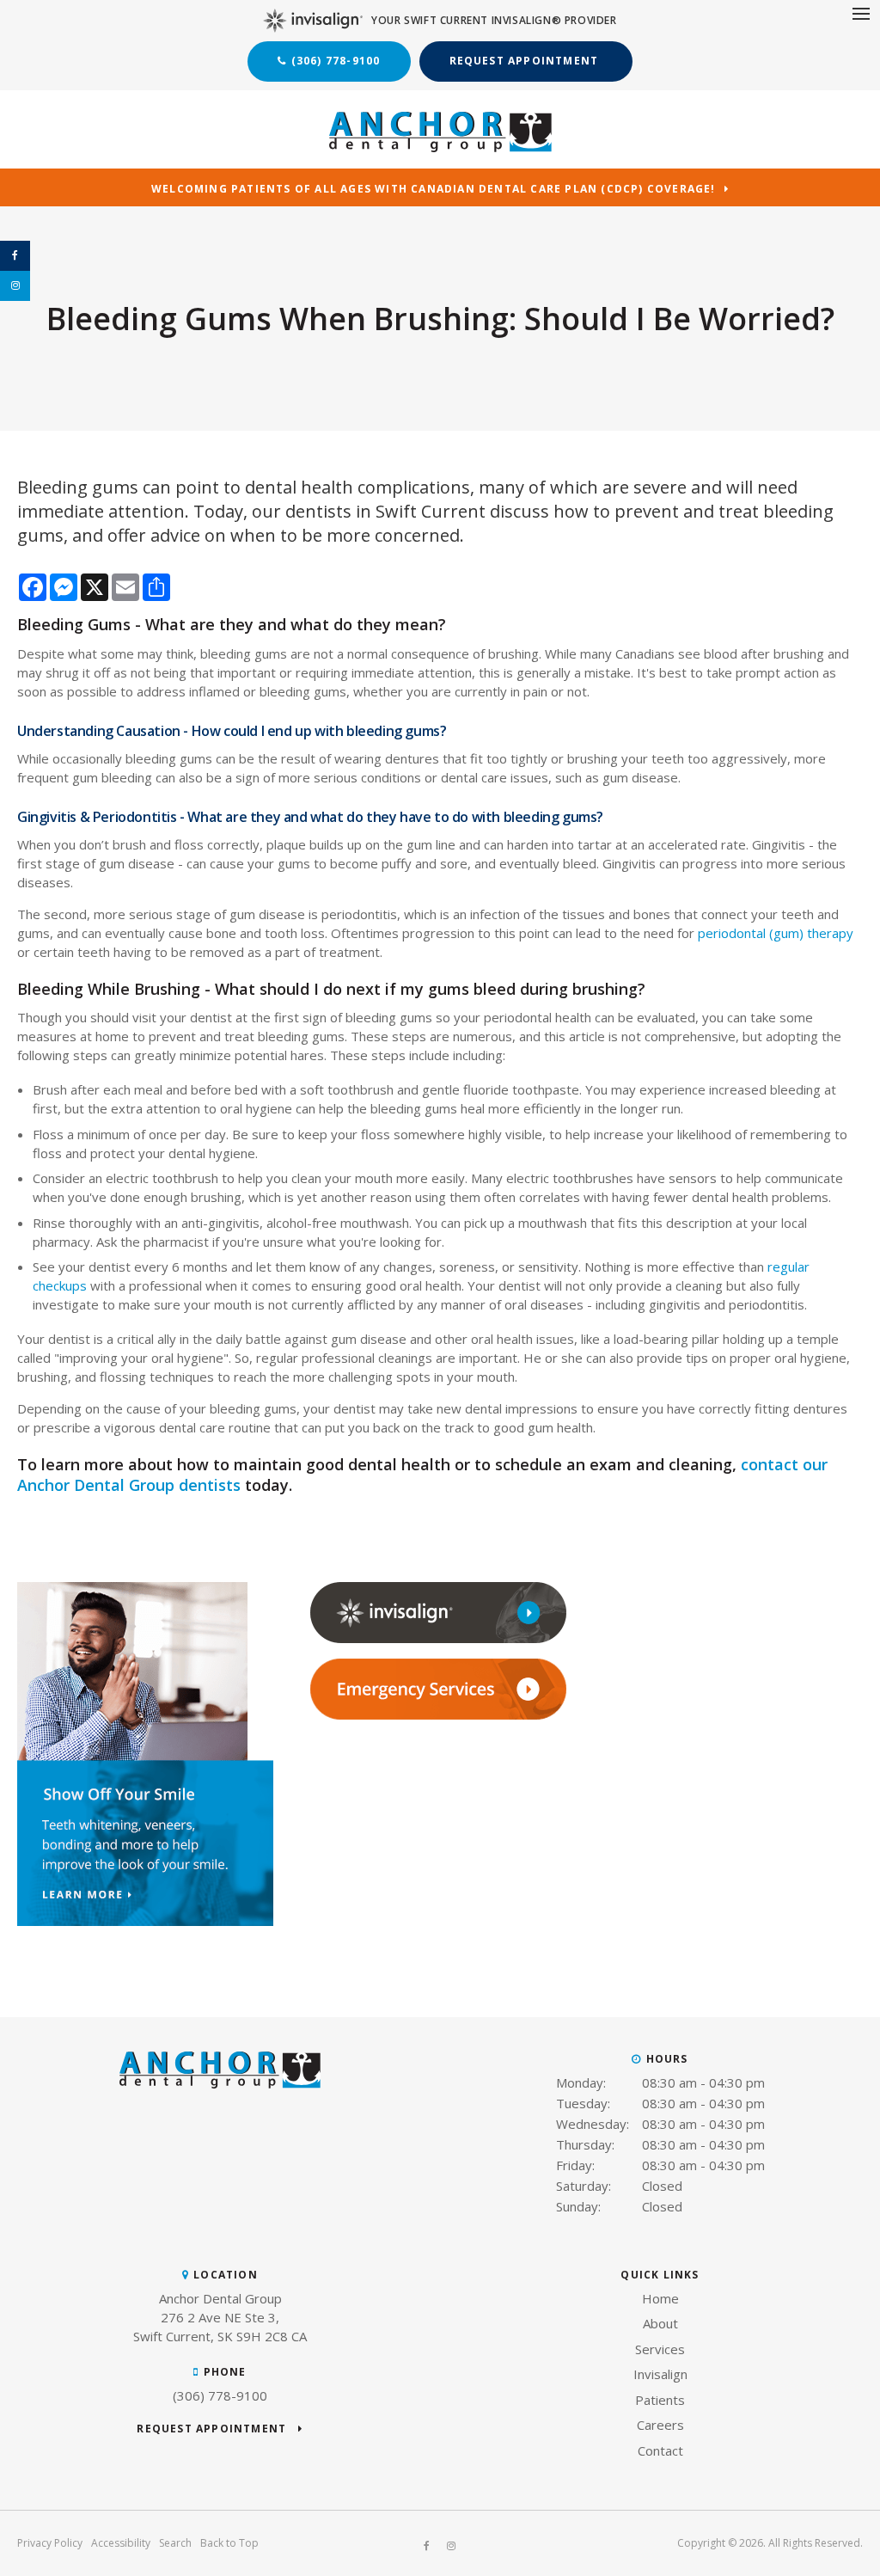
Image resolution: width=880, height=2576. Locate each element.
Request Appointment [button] (526, 61)
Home (660, 2298)
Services (660, 2349)
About (660, 2323)
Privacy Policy (50, 2543)
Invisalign (660, 2374)
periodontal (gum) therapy (776, 933)
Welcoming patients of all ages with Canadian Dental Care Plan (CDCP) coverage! (434, 190)
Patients (660, 2400)
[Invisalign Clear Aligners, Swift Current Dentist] (438, 1639)
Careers (660, 2425)
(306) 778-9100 (336, 61)
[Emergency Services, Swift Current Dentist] (438, 1715)
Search (175, 2543)
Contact (660, 2450)
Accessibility (121, 2543)
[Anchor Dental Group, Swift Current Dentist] (220, 2083)
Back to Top (229, 2543)
